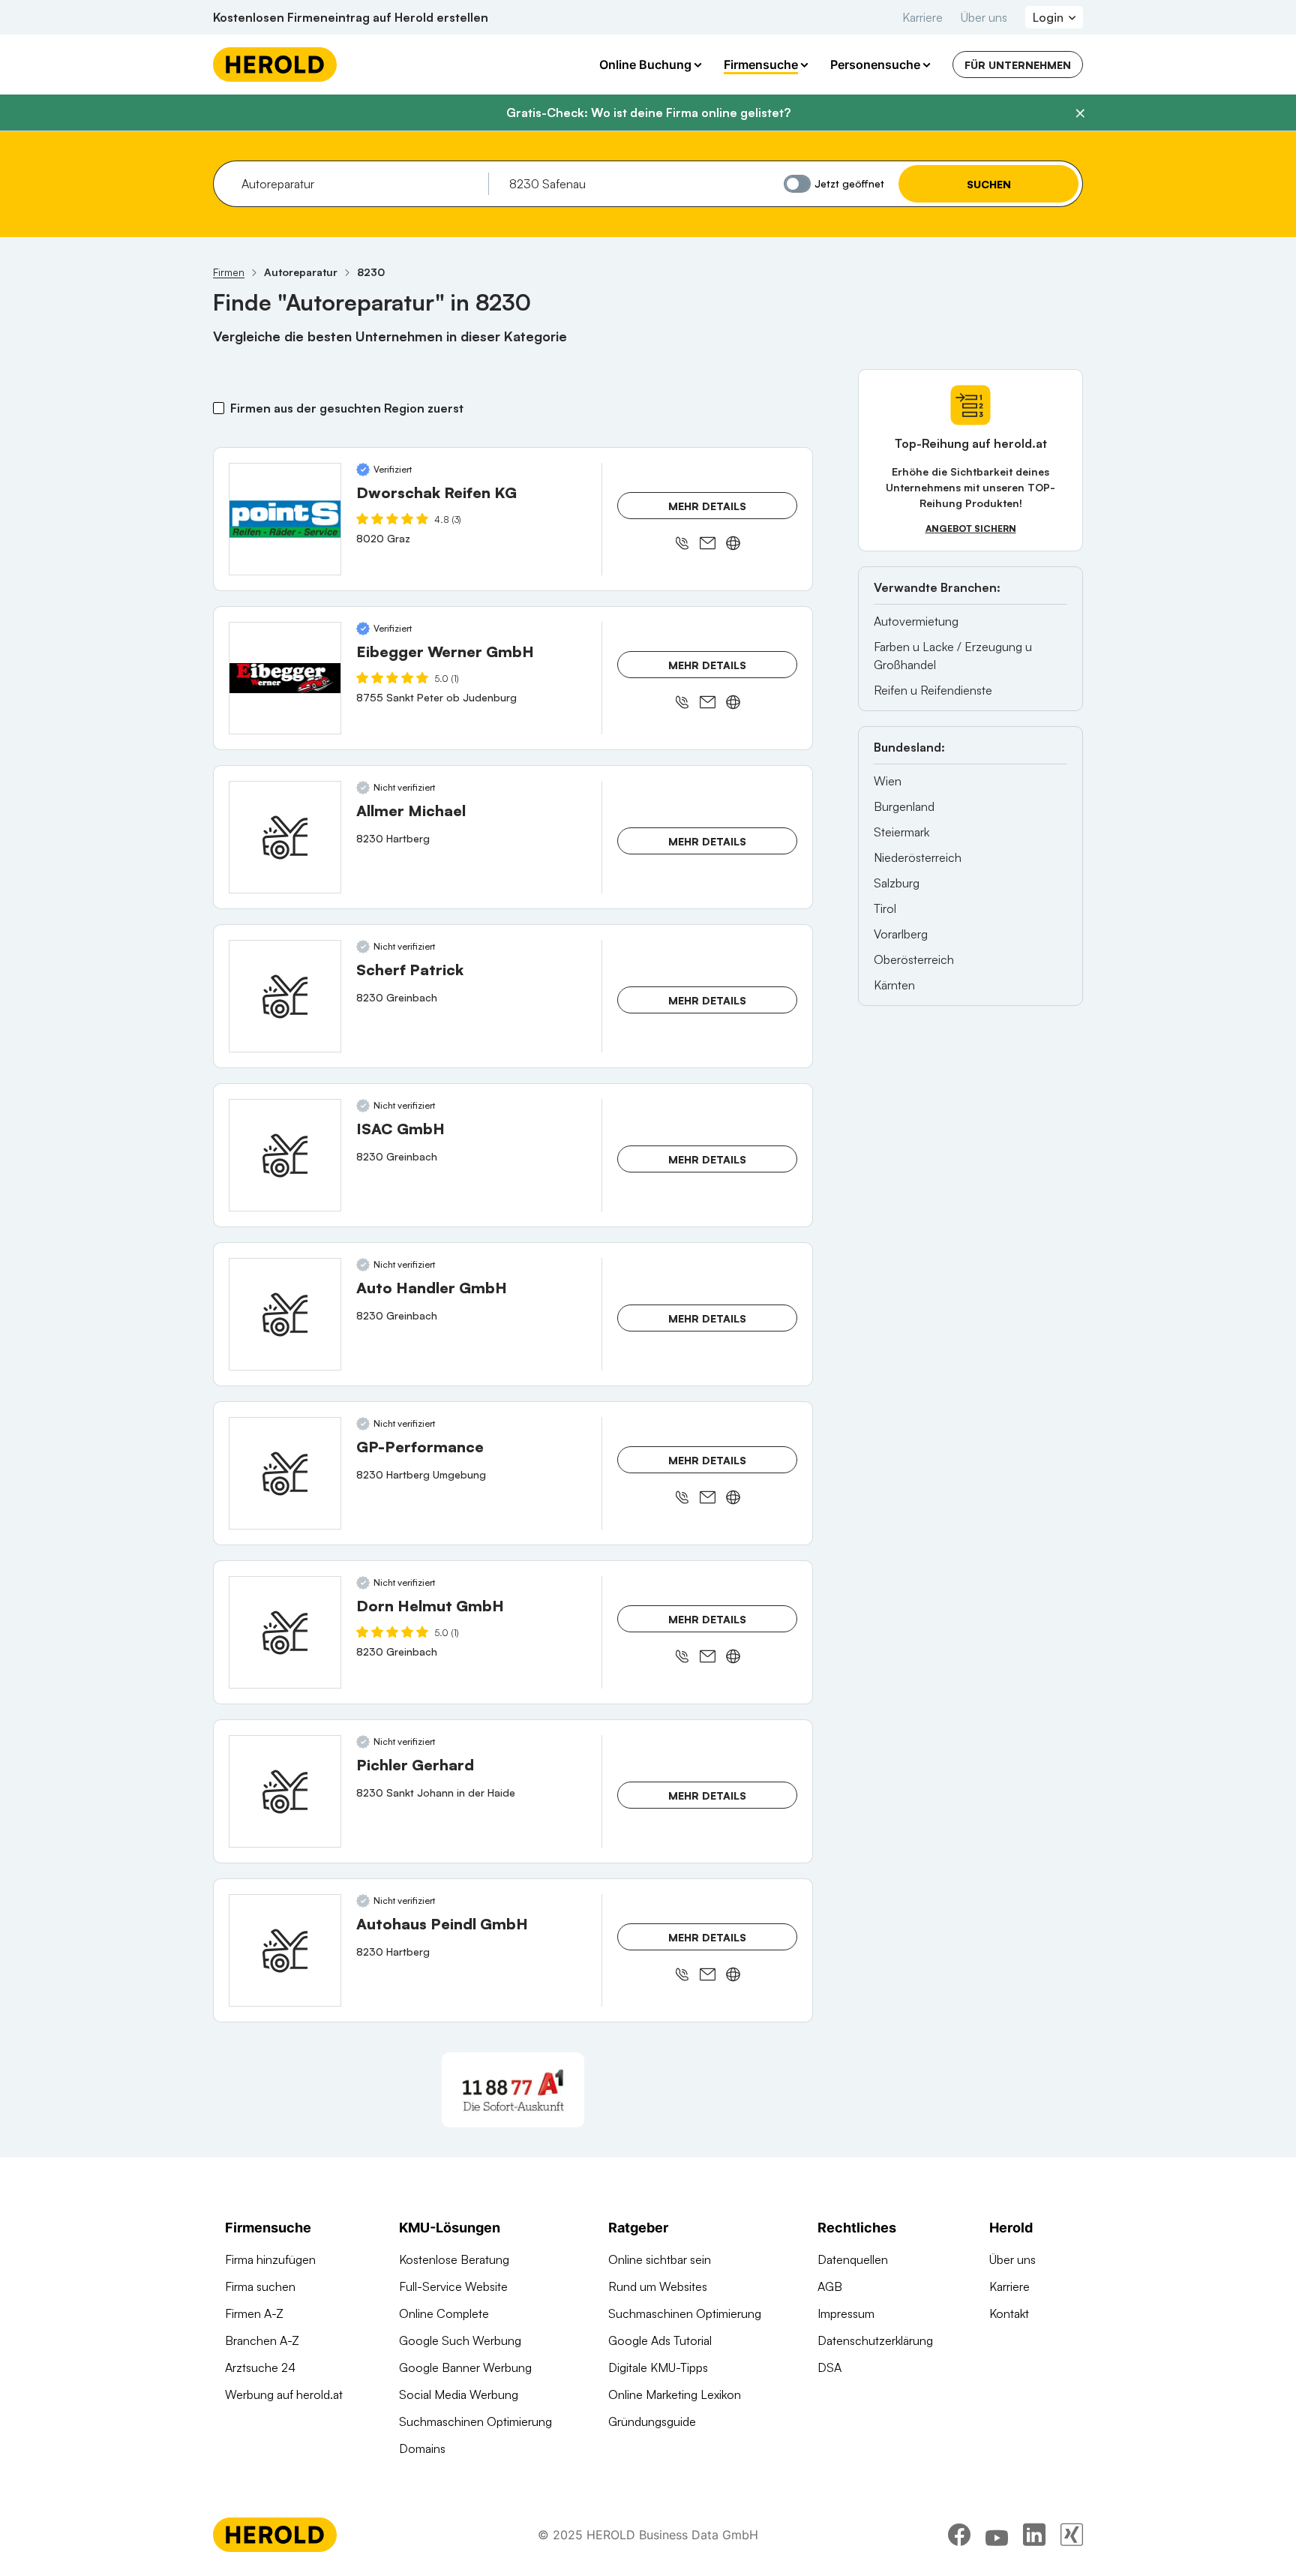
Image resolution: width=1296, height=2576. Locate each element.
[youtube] (997, 2535)
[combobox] (360, 184)
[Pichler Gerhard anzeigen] (285, 1791)
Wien (888, 781)
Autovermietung (916, 621)
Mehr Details (707, 506)
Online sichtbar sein (660, 2259)
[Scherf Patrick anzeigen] (285, 996)
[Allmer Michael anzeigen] (285, 837)
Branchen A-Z (262, 2340)
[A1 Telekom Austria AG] (513, 2090)
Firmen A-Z (254, 2313)
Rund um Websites (658, 2286)
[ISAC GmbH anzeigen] (285, 1155)
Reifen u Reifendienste (933, 690)
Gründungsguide (652, 2421)
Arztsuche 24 (260, 2367)
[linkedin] (1034, 2535)
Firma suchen (260, 2286)
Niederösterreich (918, 857)
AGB (830, 2286)
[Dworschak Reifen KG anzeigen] (285, 519)
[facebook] (959, 2535)
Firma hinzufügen (270, 2259)
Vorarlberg (901, 934)
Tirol (885, 908)
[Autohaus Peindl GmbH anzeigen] (285, 1950)
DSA (829, 2367)
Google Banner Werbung (465, 2367)
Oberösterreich (914, 959)
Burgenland (904, 806)
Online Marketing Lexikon (675, 2394)
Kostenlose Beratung (454, 2259)
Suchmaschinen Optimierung (475, 2421)
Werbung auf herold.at (284, 2394)
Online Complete (444, 2313)
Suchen (989, 184)
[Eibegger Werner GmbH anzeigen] (285, 678)
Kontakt (1009, 2313)
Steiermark (901, 832)
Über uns (984, 17)
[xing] (1072, 2535)
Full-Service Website (453, 2286)
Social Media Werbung (459, 2394)
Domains (422, 2448)
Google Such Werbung (460, 2340)
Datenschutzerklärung (875, 2340)
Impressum (846, 2313)
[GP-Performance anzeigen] (285, 1473)
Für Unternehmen (1018, 65)
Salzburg (897, 883)
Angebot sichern (971, 528)
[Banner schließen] (1080, 113)
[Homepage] (275, 65)
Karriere (922, 17)
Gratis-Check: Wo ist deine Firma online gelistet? (648, 113)
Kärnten (894, 985)
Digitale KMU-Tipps (658, 2367)
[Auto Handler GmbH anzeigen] (285, 1314)
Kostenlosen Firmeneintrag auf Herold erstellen (351, 17)
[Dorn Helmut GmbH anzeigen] (285, 1632)
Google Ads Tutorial (660, 2340)
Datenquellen (853, 2259)
